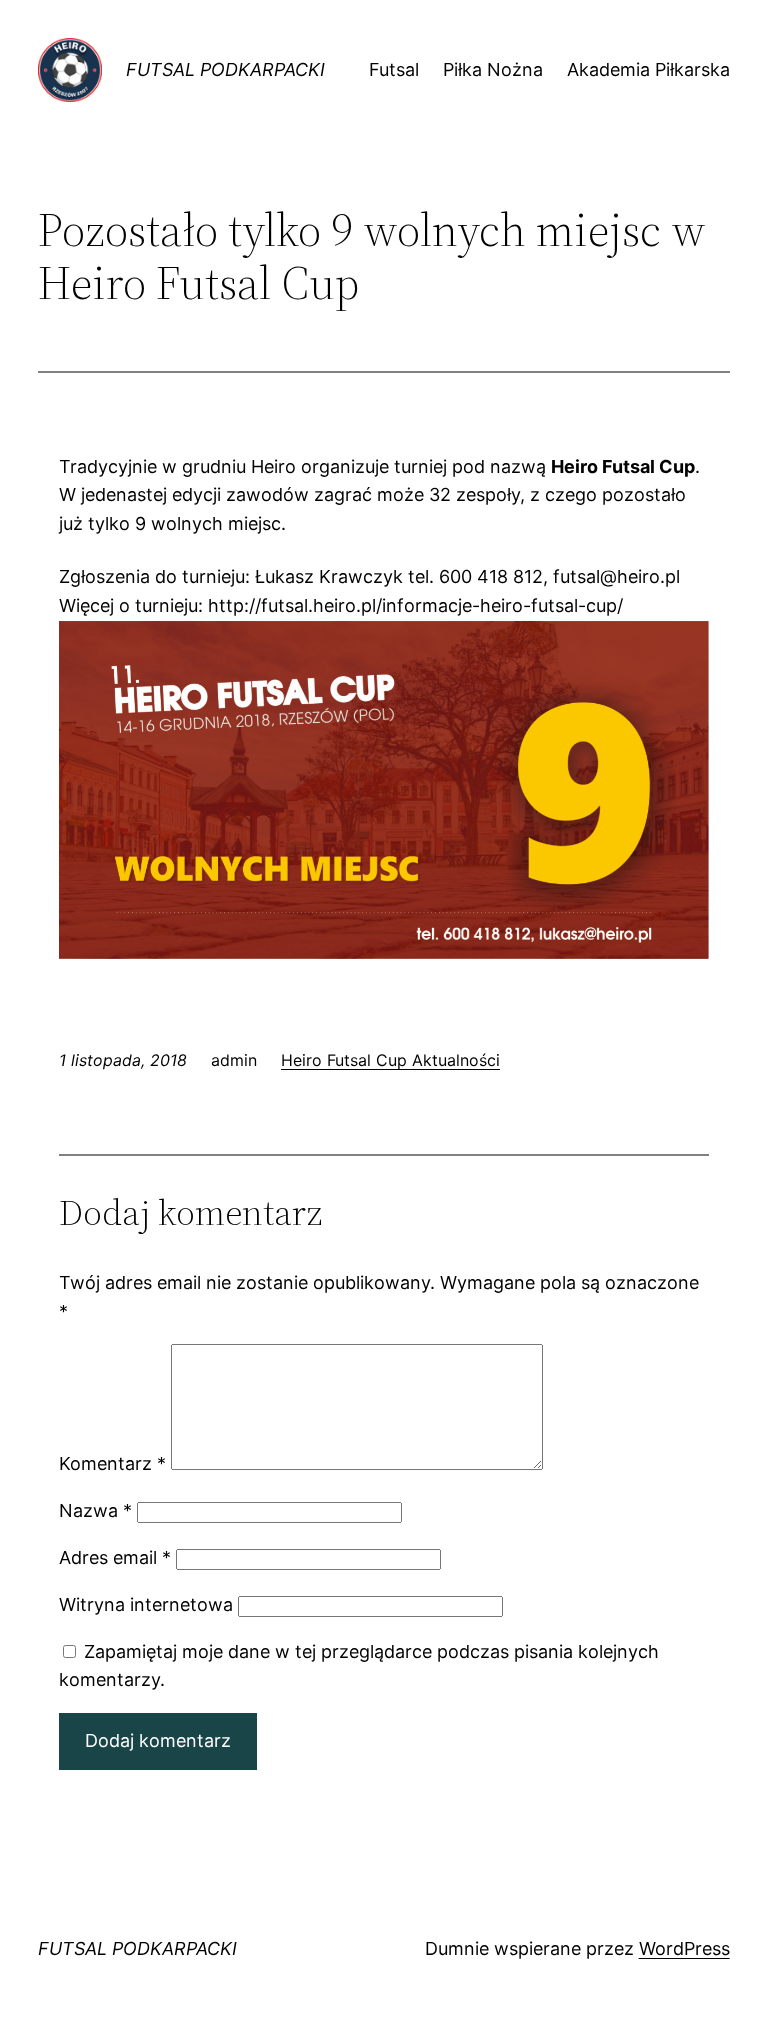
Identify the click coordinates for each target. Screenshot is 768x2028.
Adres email (115, 1557)
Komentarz (112, 1463)
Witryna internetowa (146, 1604)
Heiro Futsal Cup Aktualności (390, 1060)
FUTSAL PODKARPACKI (225, 69)
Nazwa (95, 1510)
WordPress (684, 1948)
